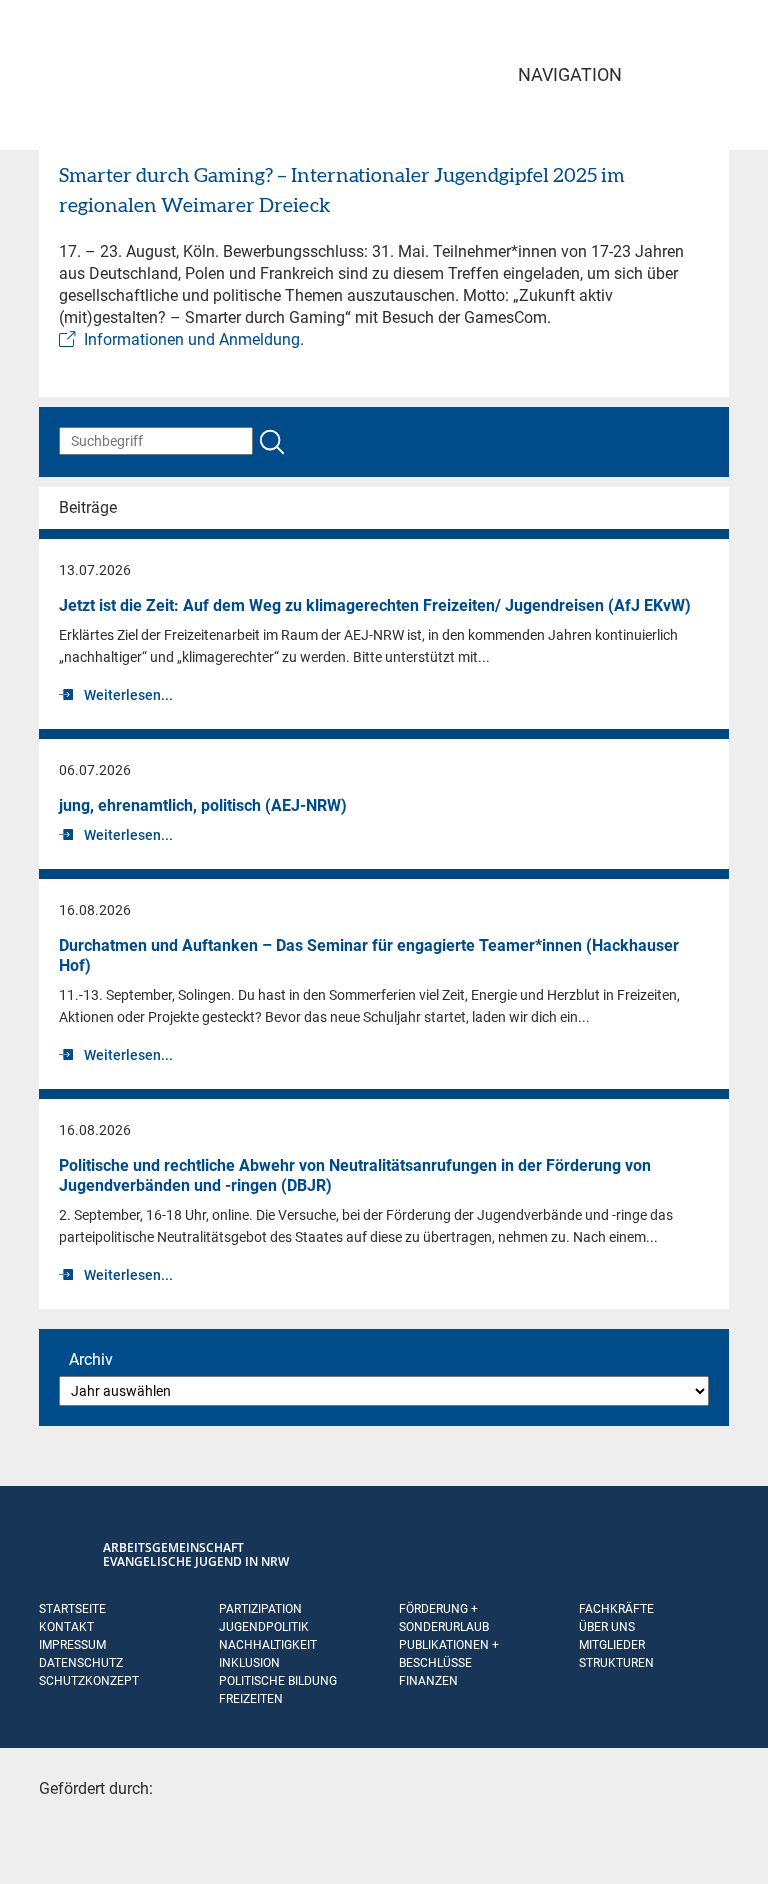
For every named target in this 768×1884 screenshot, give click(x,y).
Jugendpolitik (264, 1627)
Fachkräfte (616, 1609)
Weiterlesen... (128, 695)
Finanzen (428, 1681)
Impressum (72, 1645)
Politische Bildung (278, 1681)
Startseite (72, 1609)
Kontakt (66, 1627)
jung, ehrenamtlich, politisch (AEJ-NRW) (203, 805)
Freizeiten (251, 1699)
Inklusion (249, 1663)
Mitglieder (612, 1645)
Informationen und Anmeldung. (194, 339)
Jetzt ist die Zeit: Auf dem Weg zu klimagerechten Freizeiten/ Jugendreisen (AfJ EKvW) (375, 605)
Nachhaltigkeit (268, 1645)
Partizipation (260, 1609)
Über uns (607, 1627)
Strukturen (616, 1663)
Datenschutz (81, 1663)
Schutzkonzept (89, 1681)
